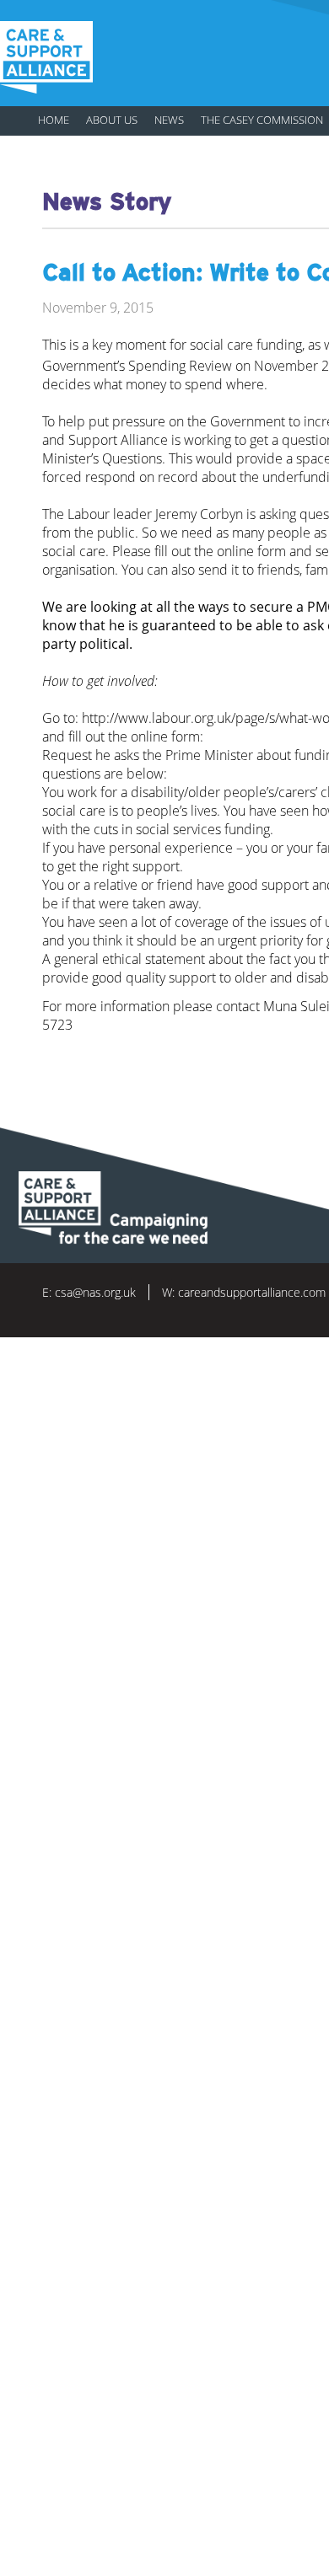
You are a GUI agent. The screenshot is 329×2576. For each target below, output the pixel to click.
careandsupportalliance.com (252, 1292)
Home (54, 120)
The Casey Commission (262, 120)
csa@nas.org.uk (95, 1292)
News (169, 120)
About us (112, 120)
